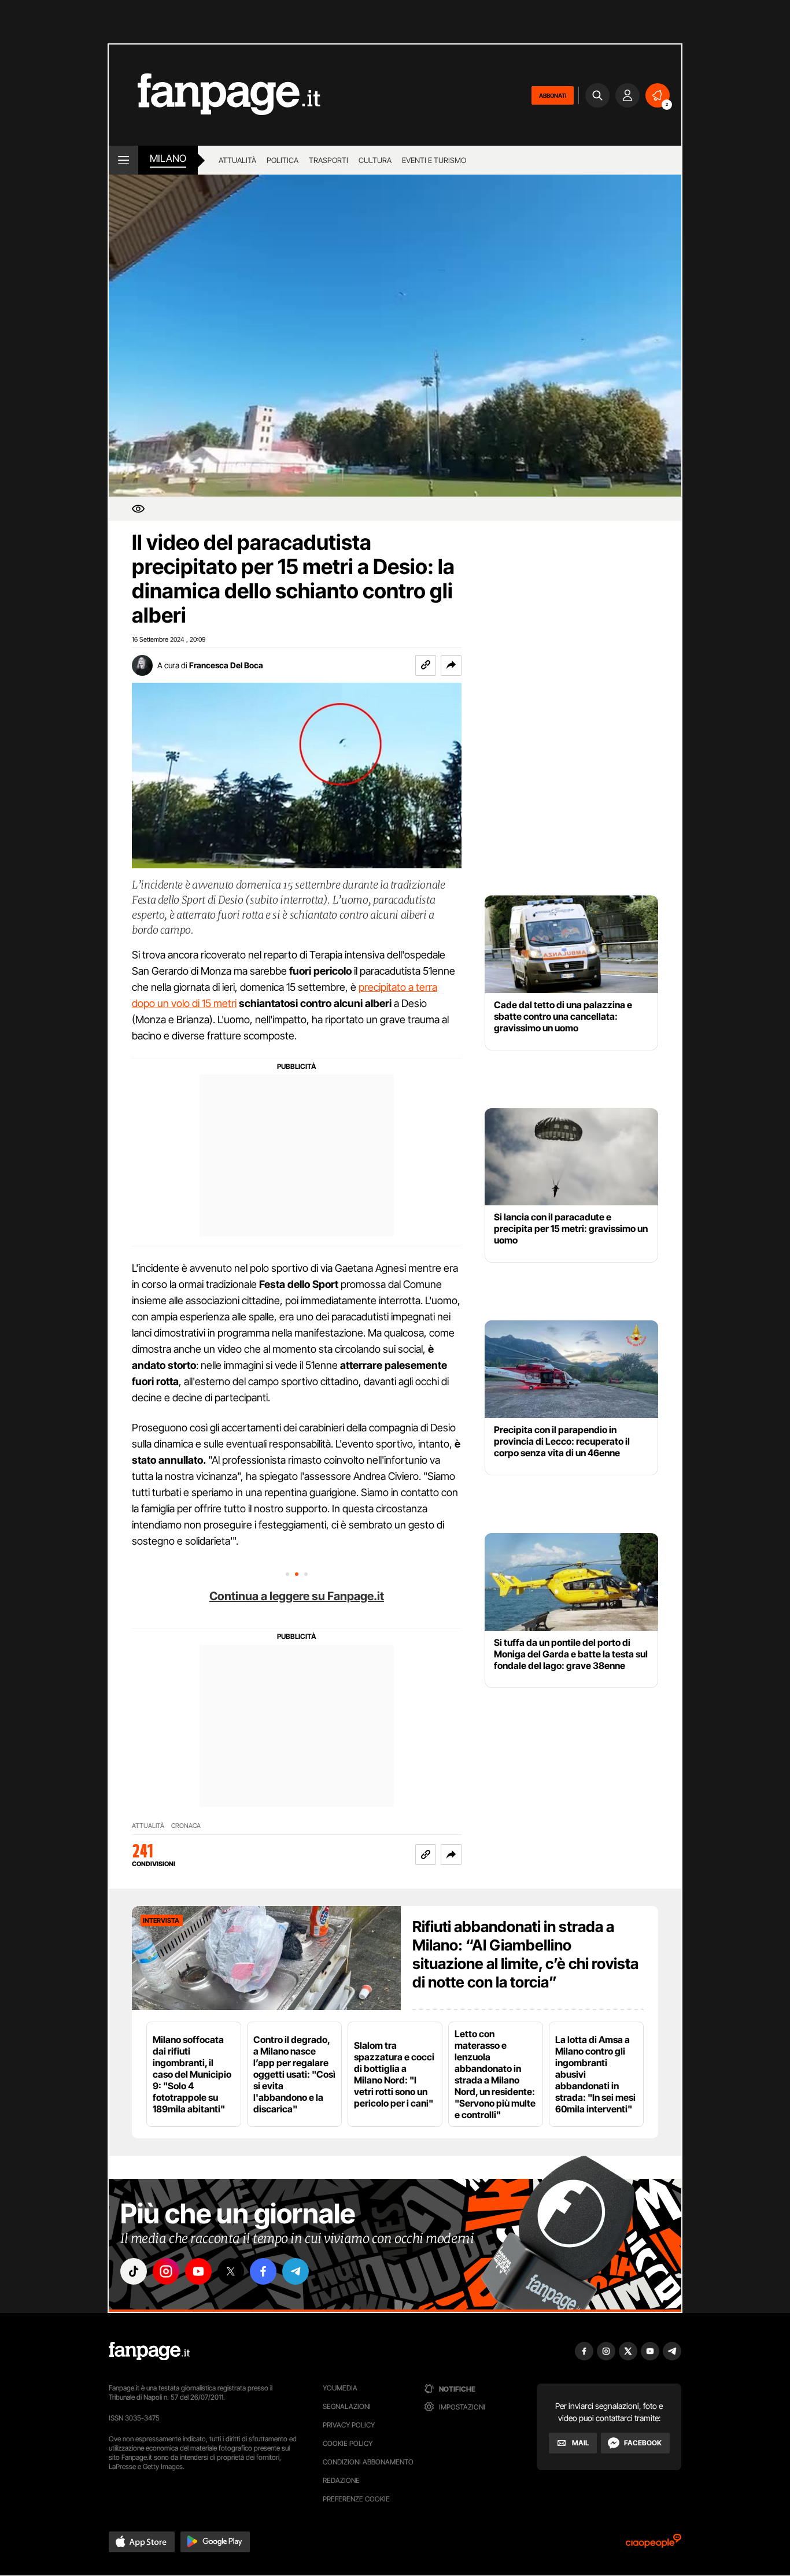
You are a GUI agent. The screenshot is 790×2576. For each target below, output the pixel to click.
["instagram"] (166, 2271)
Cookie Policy (348, 2443)
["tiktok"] (134, 2271)
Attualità (237, 160)
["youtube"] (198, 2271)
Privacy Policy (349, 2425)
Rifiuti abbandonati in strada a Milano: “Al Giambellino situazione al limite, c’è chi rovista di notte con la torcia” (525, 1954)
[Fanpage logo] (215, 95)
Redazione (341, 2480)
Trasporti (328, 160)
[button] (451, 665)
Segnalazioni (347, 2406)
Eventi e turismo (434, 160)
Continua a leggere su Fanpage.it (297, 1596)
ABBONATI (553, 95)
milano (168, 158)
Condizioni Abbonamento (368, 2462)
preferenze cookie (356, 2499)
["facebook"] (263, 2271)
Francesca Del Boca (226, 665)
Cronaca (186, 1826)
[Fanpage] (149, 2351)
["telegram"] (296, 2271)
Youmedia (340, 2388)
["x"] (231, 2271)
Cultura (375, 160)
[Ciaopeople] (654, 2544)
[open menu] (123, 160)
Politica (283, 160)
